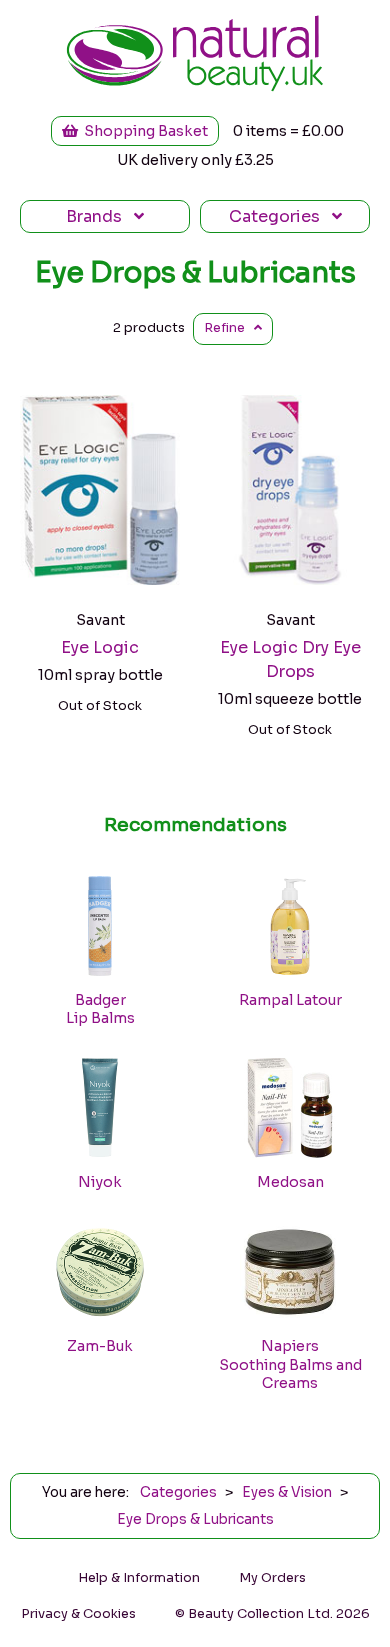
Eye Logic (100, 647)
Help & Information (139, 1578)
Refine (229, 328)
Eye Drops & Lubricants (195, 273)
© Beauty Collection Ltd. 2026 (272, 1614)
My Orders (272, 1578)
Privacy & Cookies (78, 1614)
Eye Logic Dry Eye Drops (290, 659)
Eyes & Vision (287, 1492)
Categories (280, 216)
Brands (100, 216)
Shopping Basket (143, 131)
